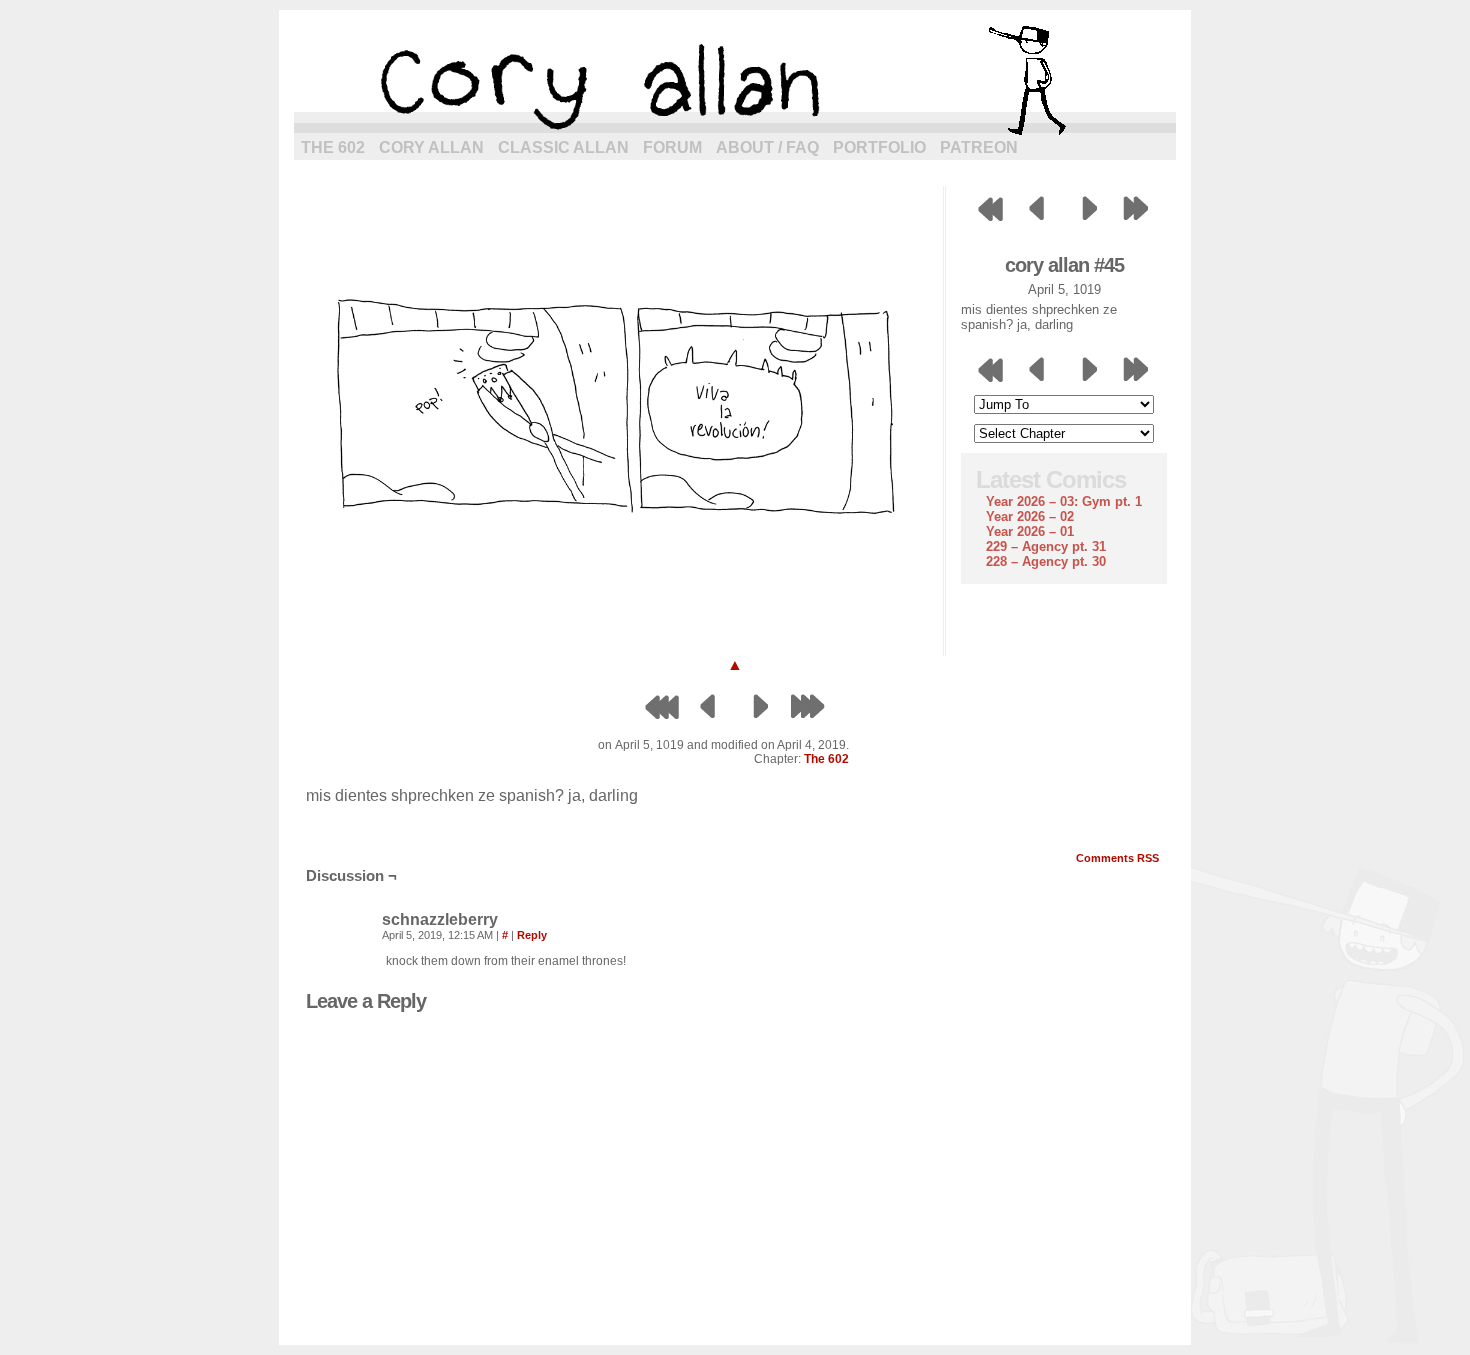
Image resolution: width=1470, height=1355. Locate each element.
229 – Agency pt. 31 (1046, 546)
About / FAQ (767, 147)
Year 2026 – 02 (1030, 516)
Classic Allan (563, 147)
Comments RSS (1117, 858)
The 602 (333, 147)
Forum (672, 147)
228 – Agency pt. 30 (1046, 561)
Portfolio (879, 147)
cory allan (735, 80)
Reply (532, 935)
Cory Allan (431, 147)
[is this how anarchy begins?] (619, 626)
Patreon (979, 147)
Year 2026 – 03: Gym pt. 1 (1064, 501)
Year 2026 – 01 (1030, 531)
